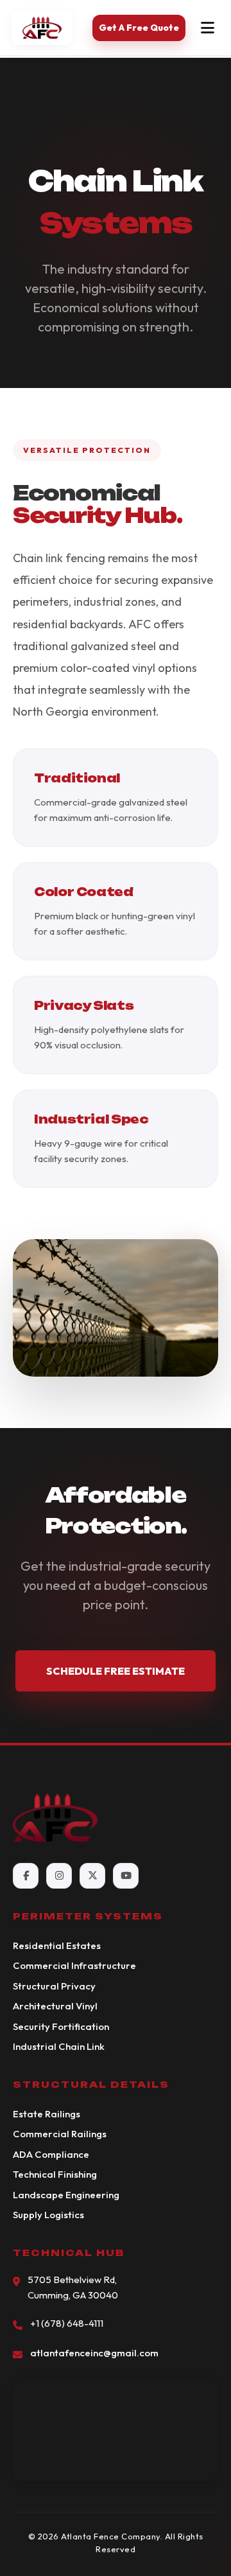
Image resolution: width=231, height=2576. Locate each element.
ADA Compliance (51, 2154)
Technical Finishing (55, 2174)
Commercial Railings (60, 2134)
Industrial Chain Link (59, 2046)
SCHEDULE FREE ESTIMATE (116, 1671)
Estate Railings (47, 2114)
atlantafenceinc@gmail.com (94, 2353)
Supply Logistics (48, 2215)
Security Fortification (61, 2026)
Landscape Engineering (66, 2195)
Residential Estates (57, 1945)
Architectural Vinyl (55, 2006)
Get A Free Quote (139, 28)
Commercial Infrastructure (74, 1965)
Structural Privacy (54, 1986)
